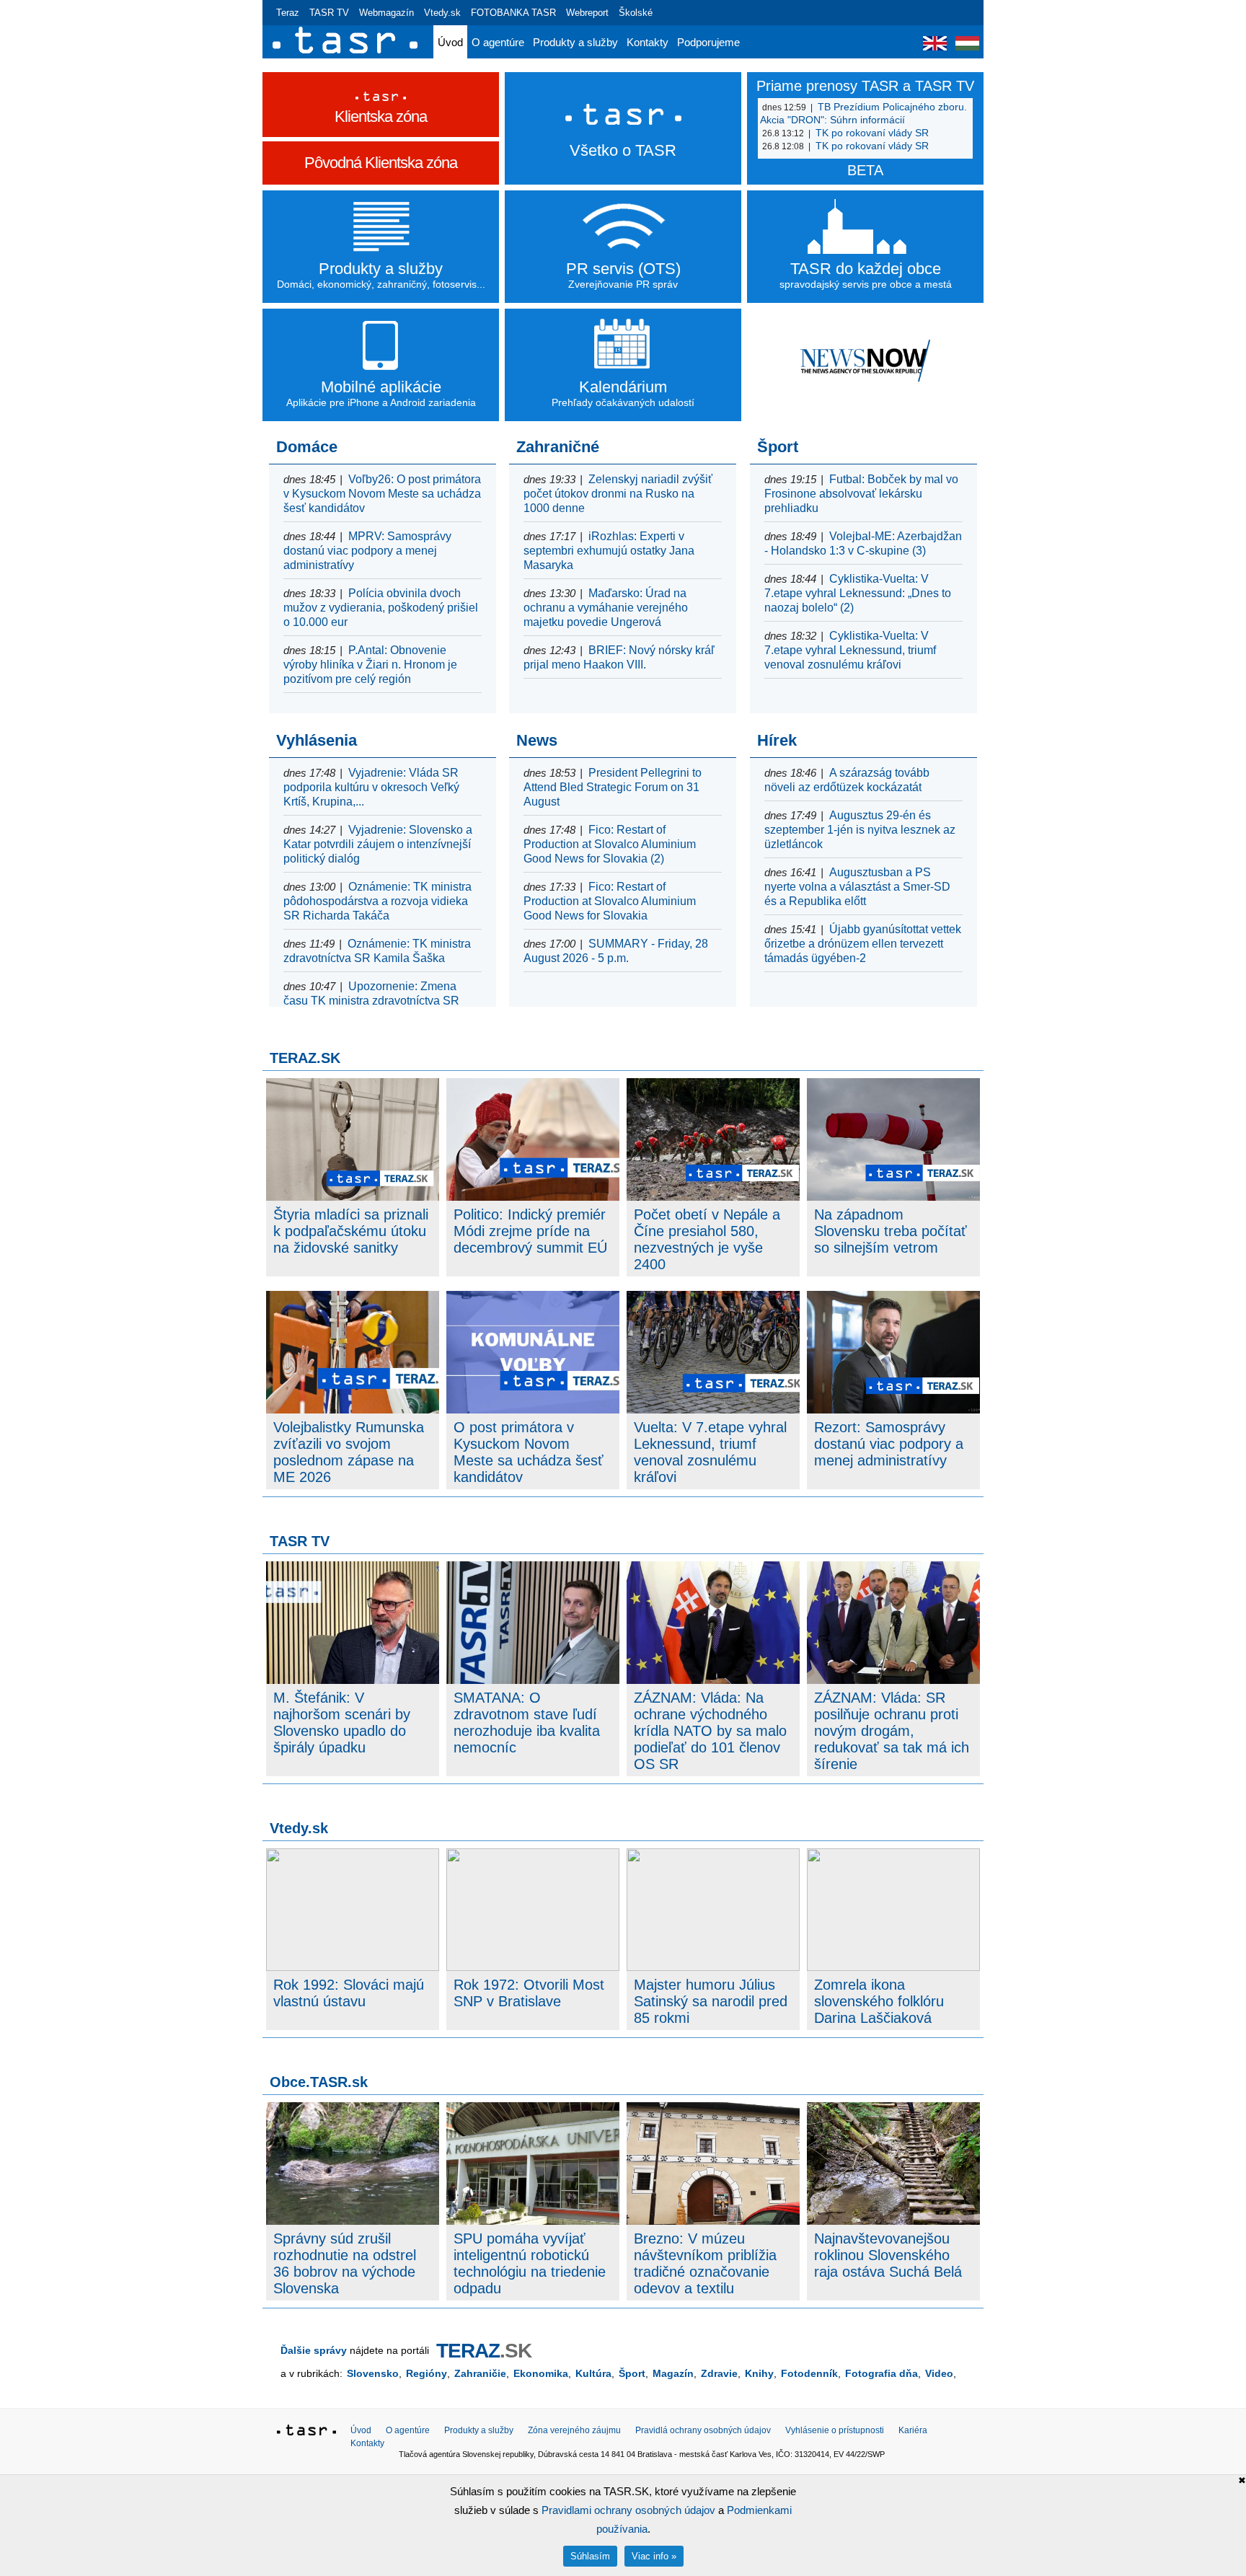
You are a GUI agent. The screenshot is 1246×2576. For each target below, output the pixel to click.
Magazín (673, 2373)
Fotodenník (809, 2373)
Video (939, 2373)
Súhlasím (590, 2556)
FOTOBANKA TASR (513, 13)
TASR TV (329, 13)
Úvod (450, 42)
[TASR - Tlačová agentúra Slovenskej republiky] (306, 2432)
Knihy (759, 2373)
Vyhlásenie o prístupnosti (835, 2430)
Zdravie (719, 2373)
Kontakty (648, 42)
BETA (865, 170)
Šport (632, 2373)
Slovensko (373, 2373)
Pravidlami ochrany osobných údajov (628, 2510)
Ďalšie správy (314, 2350)
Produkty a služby (575, 42)
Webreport (587, 13)
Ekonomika (541, 2373)
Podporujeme (708, 42)
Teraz (288, 13)
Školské (636, 13)
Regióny (427, 2373)
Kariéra (913, 2430)
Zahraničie (480, 2373)
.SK (484, 2351)
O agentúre (498, 42)
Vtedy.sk (442, 13)
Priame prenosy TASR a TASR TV (865, 86)
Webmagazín (386, 13)
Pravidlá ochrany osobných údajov (703, 2430)
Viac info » (654, 2556)
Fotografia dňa (882, 2373)
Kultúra (593, 2373)
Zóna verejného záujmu (574, 2430)
